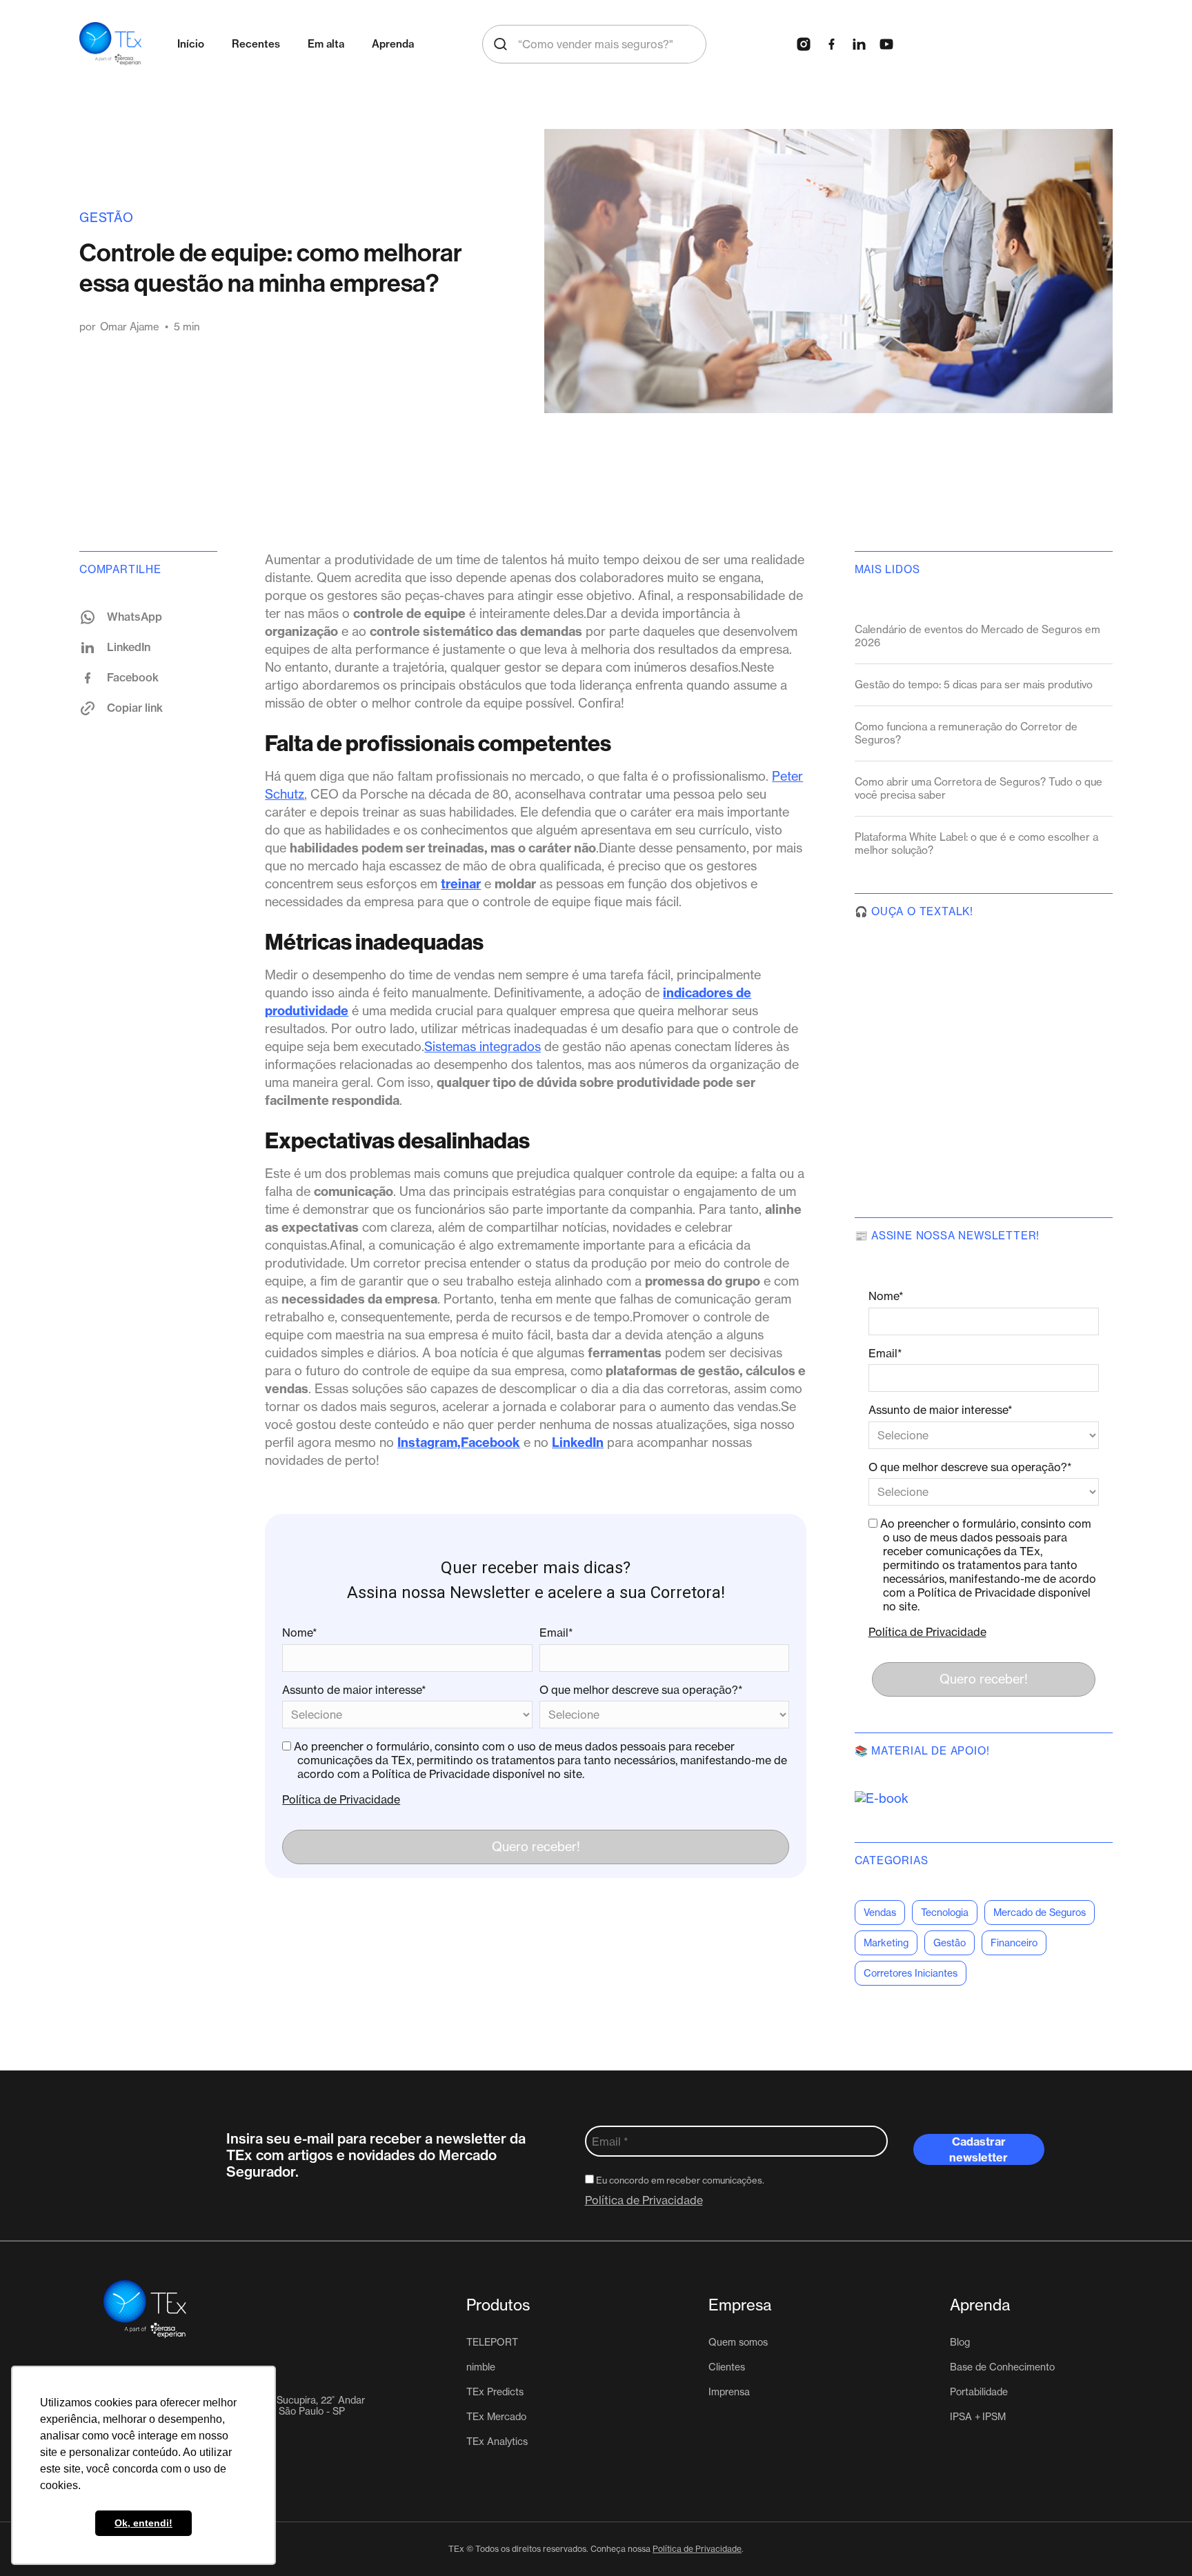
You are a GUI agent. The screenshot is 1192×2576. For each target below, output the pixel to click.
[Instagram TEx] (804, 44)
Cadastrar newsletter (979, 2149)
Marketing (886, 1943)
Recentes (256, 44)
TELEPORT (492, 2342)
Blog (960, 2342)
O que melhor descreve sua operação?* (641, 1690)
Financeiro (1014, 1943)
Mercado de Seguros (1040, 1913)
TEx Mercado (496, 2417)
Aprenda (393, 44)
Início (191, 44)
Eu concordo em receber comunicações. (679, 2180)
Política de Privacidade (341, 1799)
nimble (481, 2367)
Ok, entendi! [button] (143, 2523)
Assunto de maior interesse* (354, 1690)
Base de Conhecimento (1002, 2367)
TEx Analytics (497, 2442)
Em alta (326, 44)
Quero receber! (536, 1847)
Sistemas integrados (483, 1047)
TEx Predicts (495, 2392)
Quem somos (738, 2342)
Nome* (300, 1633)
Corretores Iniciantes (911, 1973)
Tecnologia (945, 1913)
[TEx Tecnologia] (155, 2309)
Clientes (727, 2367)
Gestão (107, 218)
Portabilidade (979, 2392)
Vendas (880, 1913)
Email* (556, 1633)
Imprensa (729, 2392)
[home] (110, 44)
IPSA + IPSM (978, 2417)
